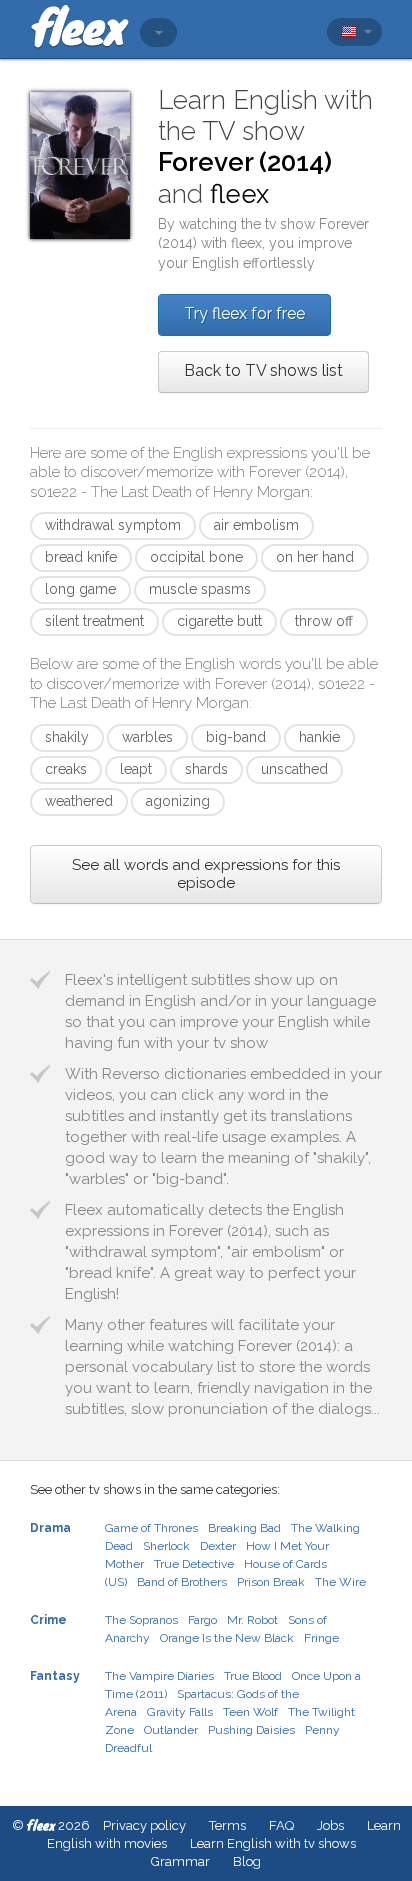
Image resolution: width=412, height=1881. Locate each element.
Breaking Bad (244, 1528)
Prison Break (271, 1582)
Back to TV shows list (263, 370)
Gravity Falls (180, 1712)
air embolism (256, 525)
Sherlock (166, 1546)
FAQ (281, 1825)
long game (80, 589)
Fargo (202, 1620)
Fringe (321, 1638)
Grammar (180, 1861)
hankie (319, 737)
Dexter (218, 1546)
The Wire (340, 1582)
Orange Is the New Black (227, 1638)
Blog (247, 1861)
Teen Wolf (250, 1712)
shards (206, 769)
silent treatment (94, 621)
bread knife (81, 557)
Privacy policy (144, 1825)
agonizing (178, 801)
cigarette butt (219, 621)
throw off (324, 621)
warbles (147, 737)
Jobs (330, 1825)
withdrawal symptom (113, 525)
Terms (227, 1825)
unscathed (294, 769)
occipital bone (196, 557)
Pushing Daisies (251, 1730)
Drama (50, 1528)
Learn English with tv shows (273, 1843)
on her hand (315, 557)
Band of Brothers (182, 1582)
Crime (48, 1620)
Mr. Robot (252, 1620)
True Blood (253, 1676)
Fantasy (55, 1676)
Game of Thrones (151, 1528)
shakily (67, 737)
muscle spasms (200, 589)
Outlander (171, 1730)
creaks (66, 769)
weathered (79, 801)
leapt (136, 769)
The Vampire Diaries (159, 1676)
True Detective (194, 1564)
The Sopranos (141, 1620)
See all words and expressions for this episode (206, 874)
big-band (236, 737)
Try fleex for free (244, 313)
